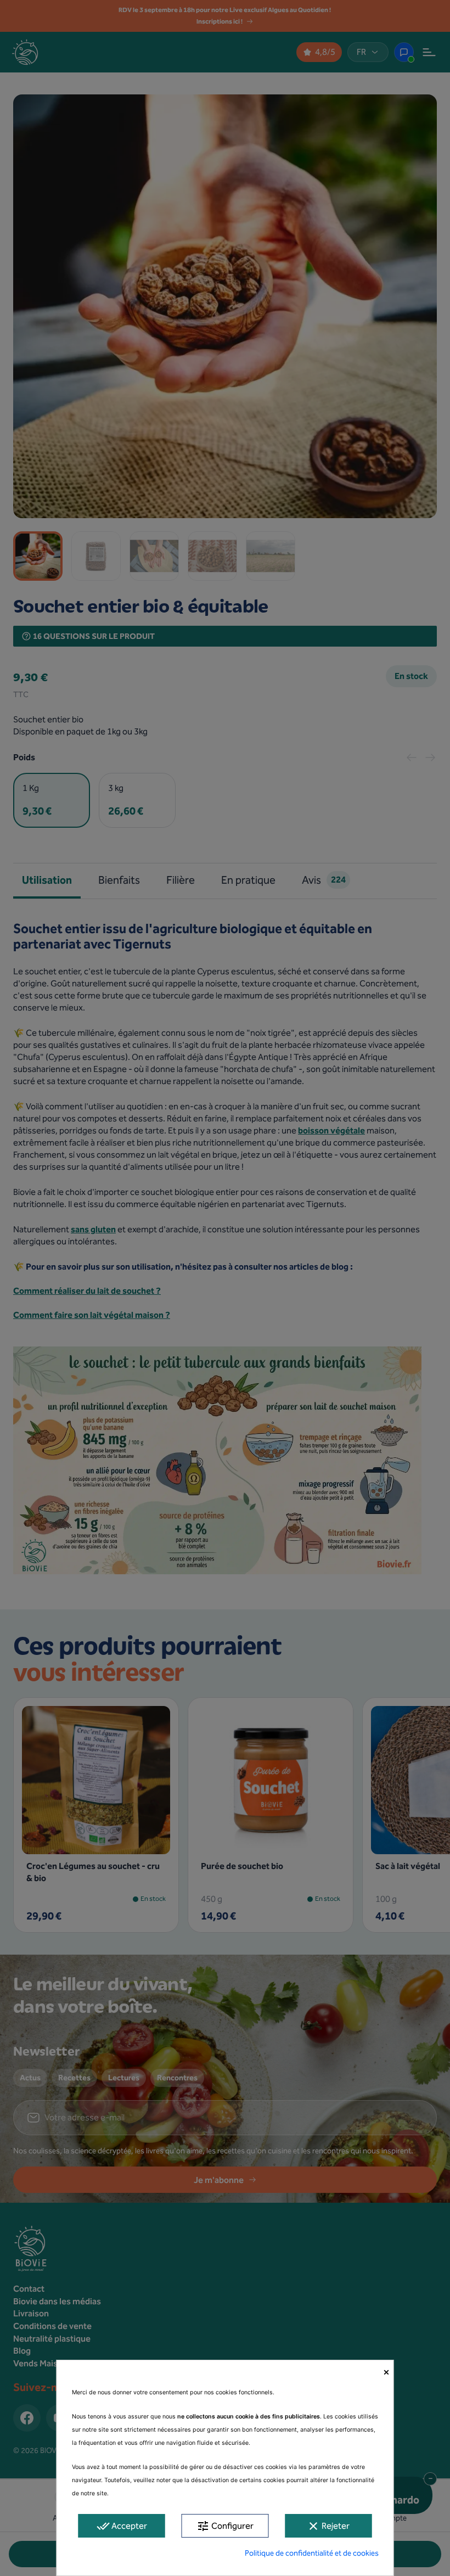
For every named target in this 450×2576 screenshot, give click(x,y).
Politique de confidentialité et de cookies (312, 2553)
